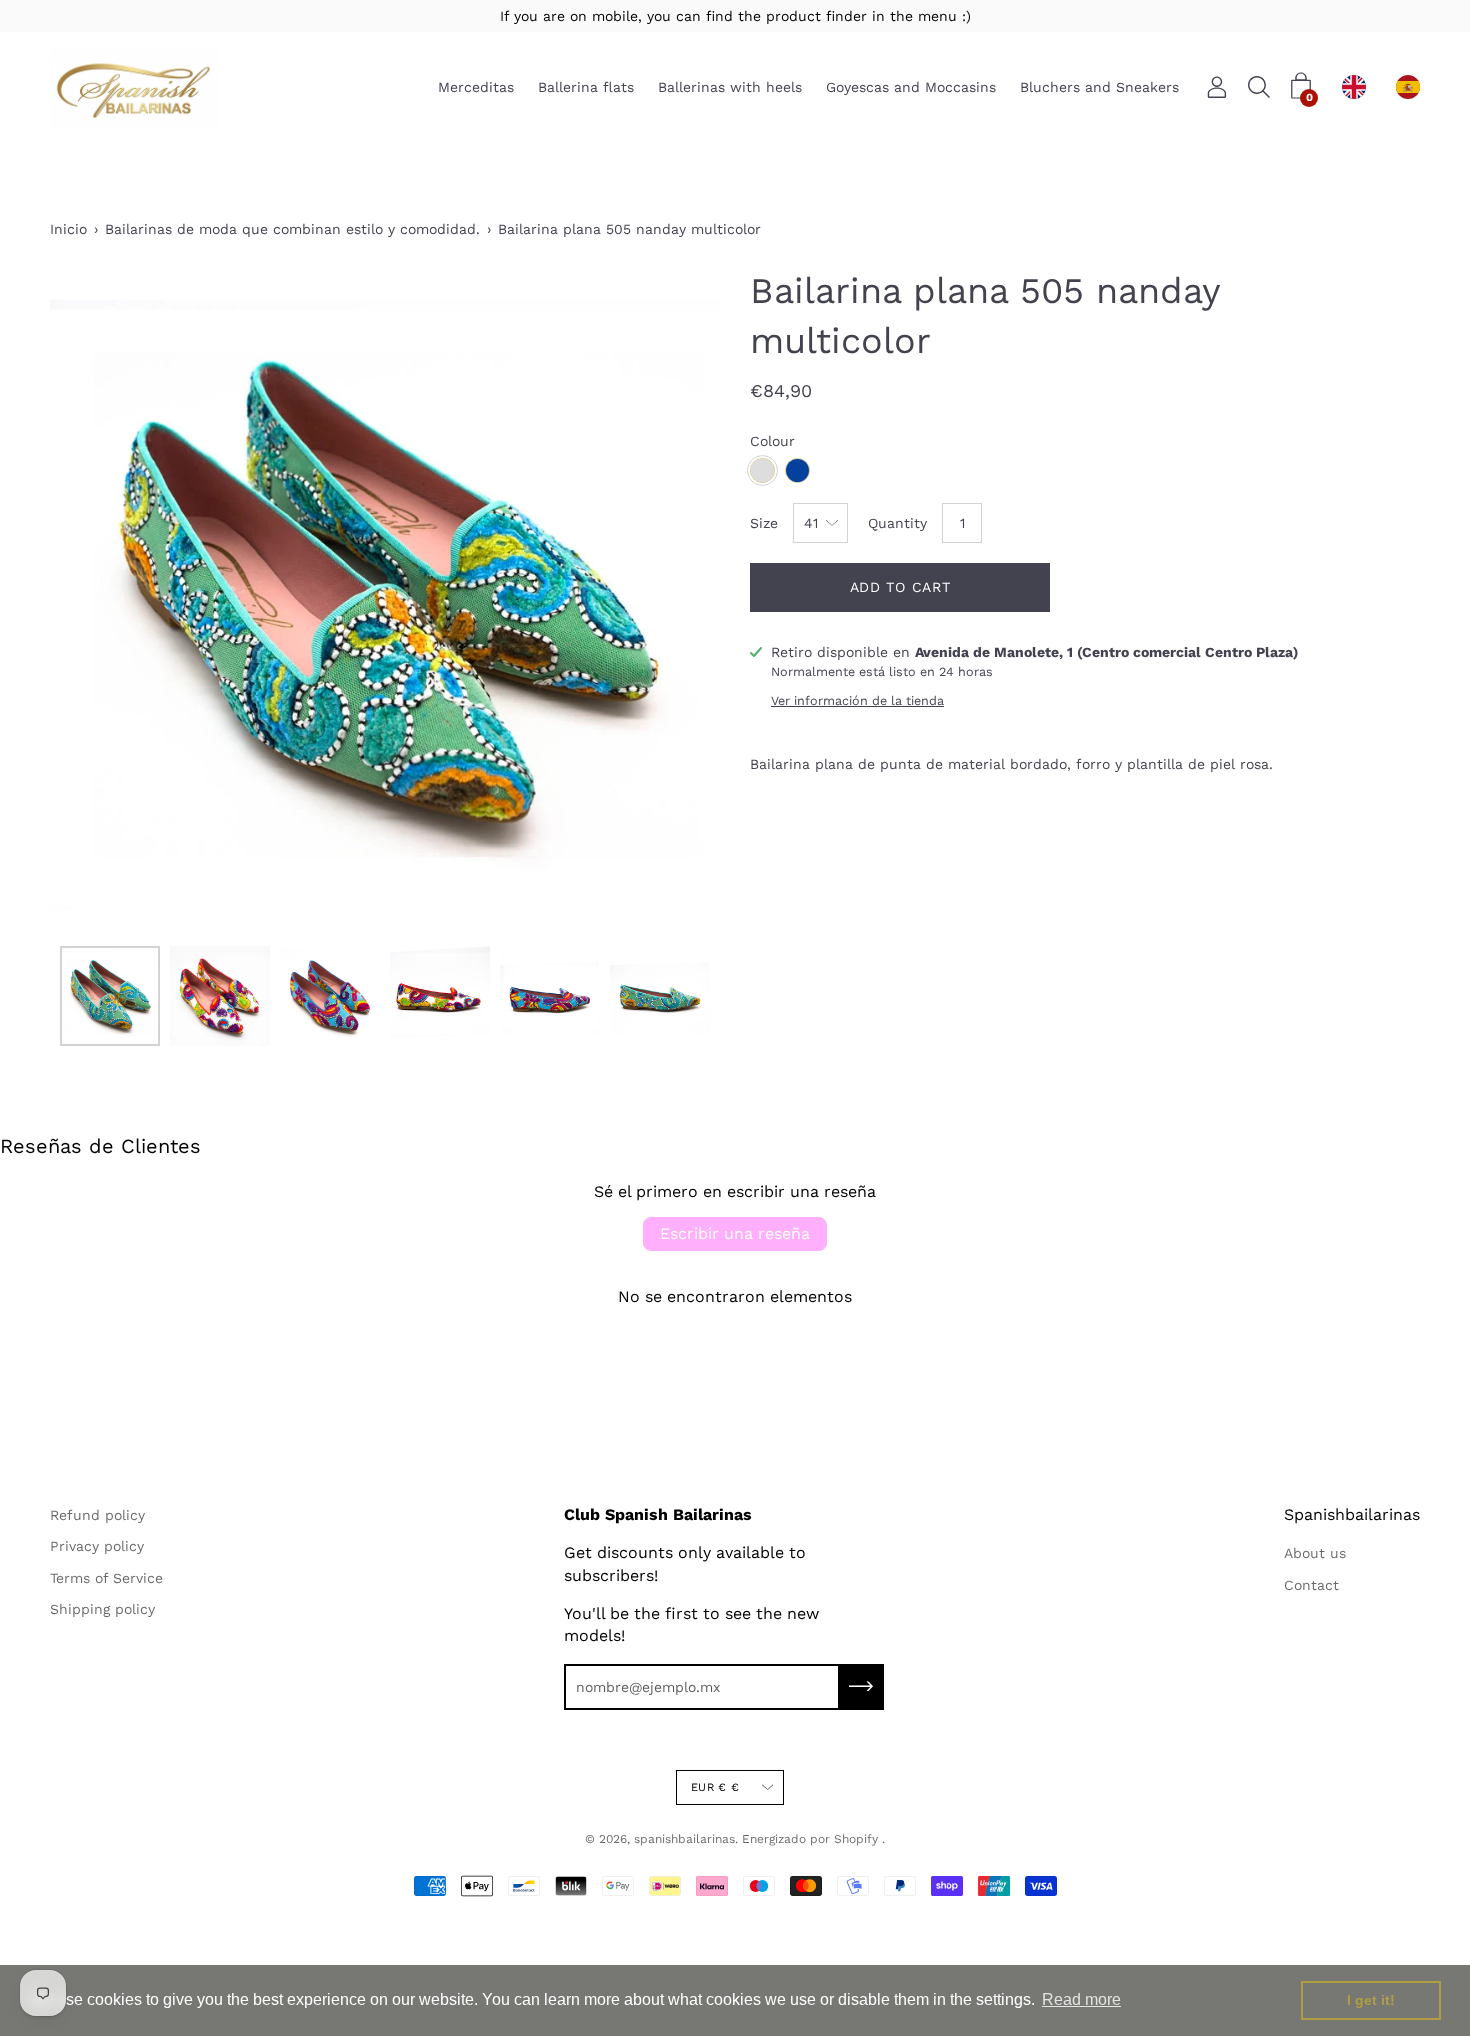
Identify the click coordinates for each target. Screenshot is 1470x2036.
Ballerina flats (586, 88)
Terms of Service (106, 1578)
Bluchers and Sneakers (1099, 88)
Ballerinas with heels (730, 88)
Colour (772, 441)
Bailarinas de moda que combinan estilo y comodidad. (292, 229)
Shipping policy (102, 1609)
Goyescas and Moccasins (911, 88)
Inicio (68, 229)
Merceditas (476, 88)
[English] (1359, 87)
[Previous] (100, 601)
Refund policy (97, 1515)
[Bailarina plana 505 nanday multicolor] (110, 996)
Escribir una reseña (735, 1233)
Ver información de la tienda (857, 700)
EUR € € (715, 1787)
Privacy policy (97, 1546)
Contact (1311, 1585)
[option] (1413, 87)
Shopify (856, 1839)
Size (764, 523)
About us (1315, 1553)
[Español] (1413, 87)
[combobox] (1359, 87)
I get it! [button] (1371, 2000)
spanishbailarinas (684, 1839)
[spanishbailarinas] (135, 87)
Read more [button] (1081, 1999)
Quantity (897, 523)
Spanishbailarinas (1352, 1514)
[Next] (670, 601)
